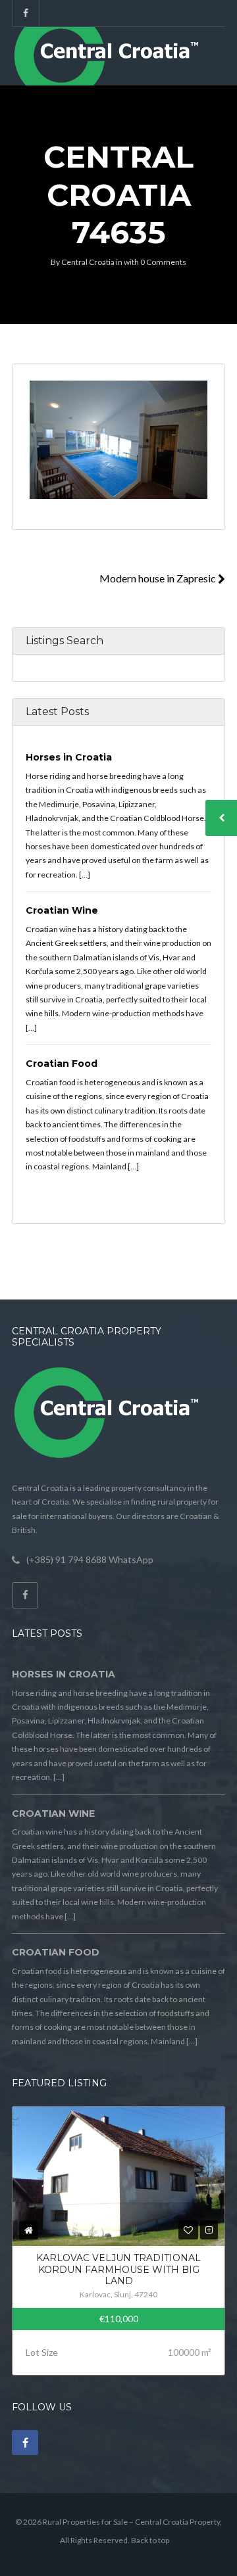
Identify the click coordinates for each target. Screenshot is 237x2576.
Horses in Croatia (69, 757)
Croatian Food (62, 1064)
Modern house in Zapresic (159, 578)
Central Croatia (88, 262)
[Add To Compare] (209, 2230)
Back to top (150, 2540)
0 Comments (163, 262)
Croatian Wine (62, 910)
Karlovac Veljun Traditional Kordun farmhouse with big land (118, 2269)
